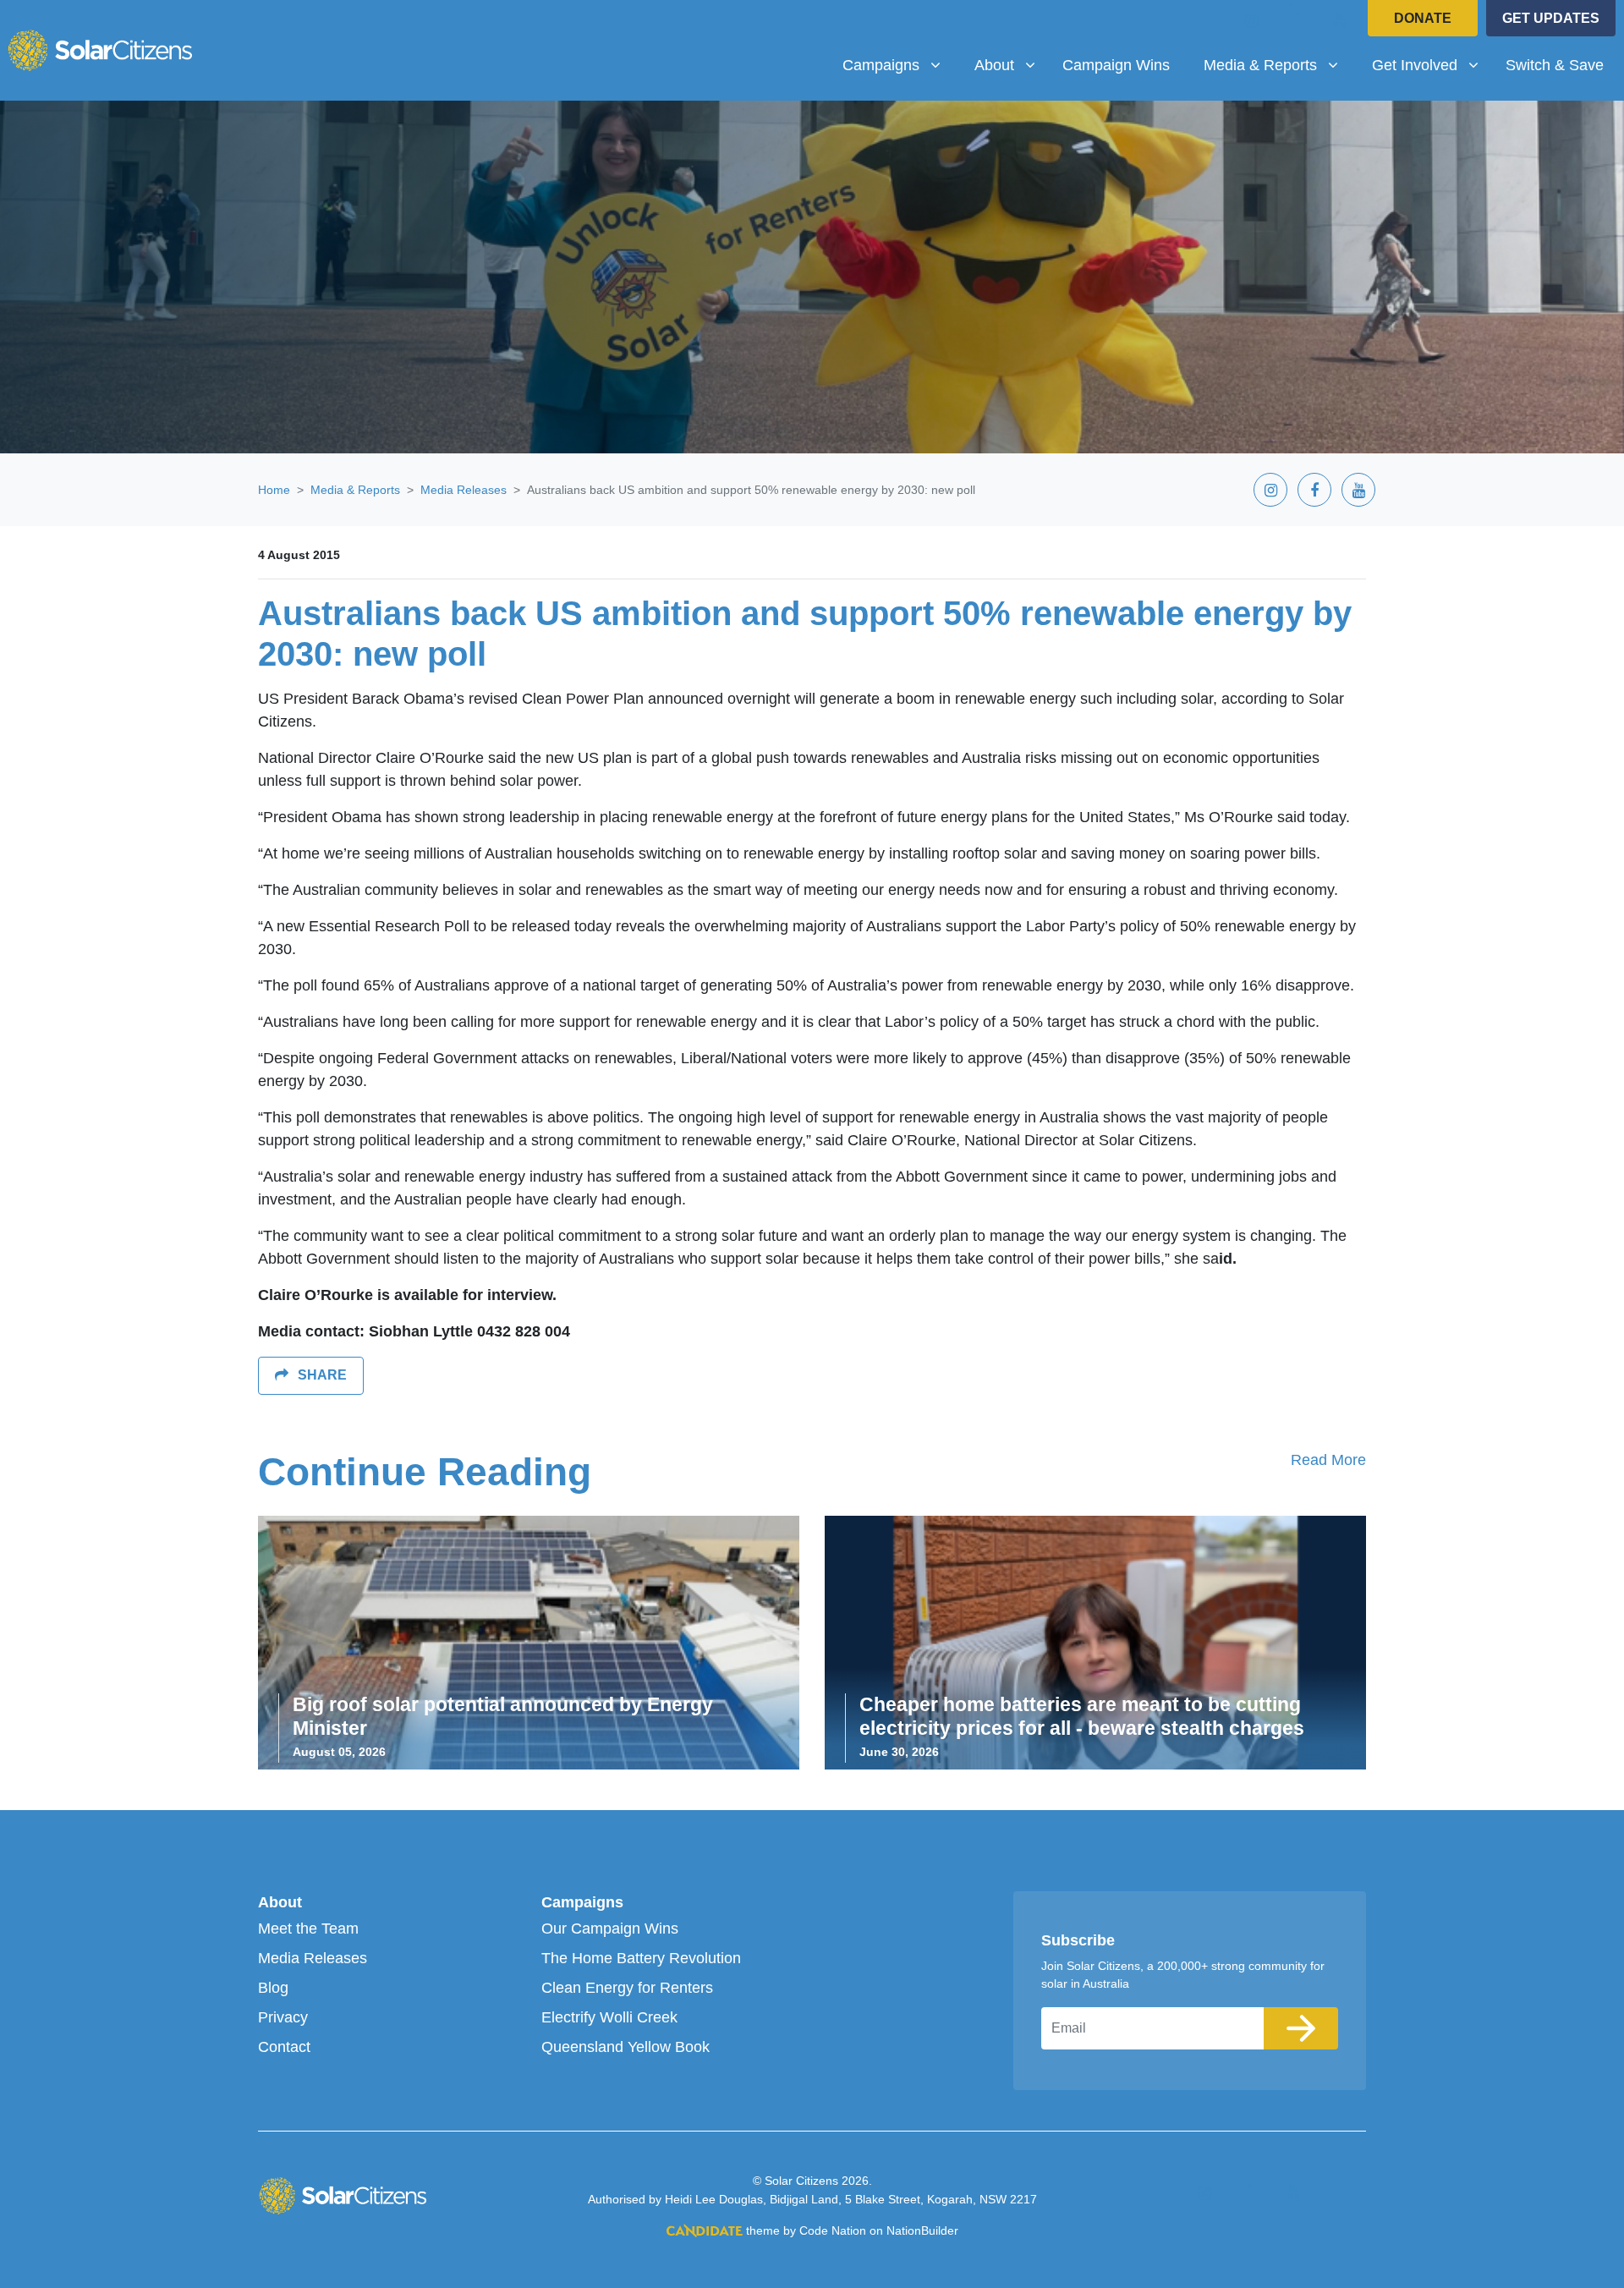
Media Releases (464, 490)
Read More (1328, 1460)
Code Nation (833, 2230)
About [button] (1011, 65)
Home (274, 490)
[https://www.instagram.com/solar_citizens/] (1252, 20)
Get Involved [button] (1432, 65)
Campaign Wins (1116, 65)
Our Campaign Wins (610, 1929)
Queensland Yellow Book (625, 2047)
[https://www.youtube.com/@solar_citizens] (1340, 20)
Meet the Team (308, 1929)
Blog (273, 1988)
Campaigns (582, 1902)
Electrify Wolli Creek (609, 2017)
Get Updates (1551, 18)
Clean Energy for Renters (627, 1988)
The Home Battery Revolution (641, 1958)
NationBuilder (922, 2230)
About (280, 1902)
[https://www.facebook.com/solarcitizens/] (1296, 20)
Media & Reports (355, 490)
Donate (1423, 18)
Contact (284, 2047)
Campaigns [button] (898, 65)
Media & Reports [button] (1277, 65)
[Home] (100, 50)
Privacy (283, 2017)
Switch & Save (1555, 65)
